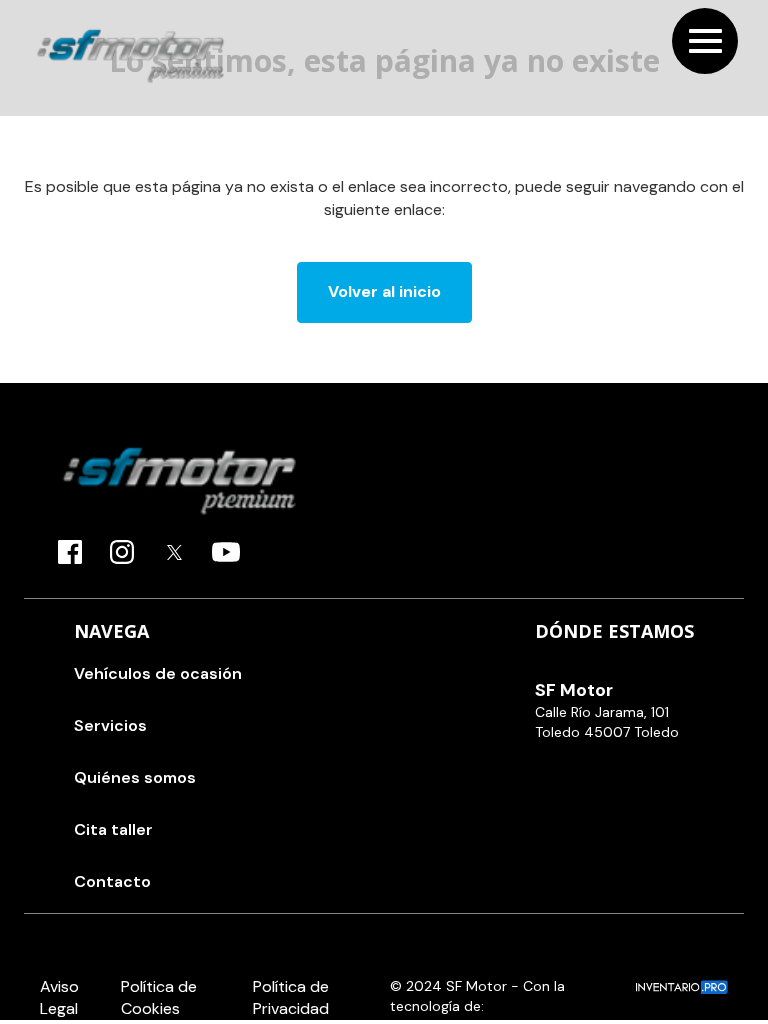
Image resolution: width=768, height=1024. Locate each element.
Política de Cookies (159, 997)
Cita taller (113, 829)
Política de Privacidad (291, 997)
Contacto (112, 881)
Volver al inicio (384, 291)
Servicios (110, 725)
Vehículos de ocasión (158, 673)
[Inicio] (130, 55)
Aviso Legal (59, 997)
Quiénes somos (135, 777)
